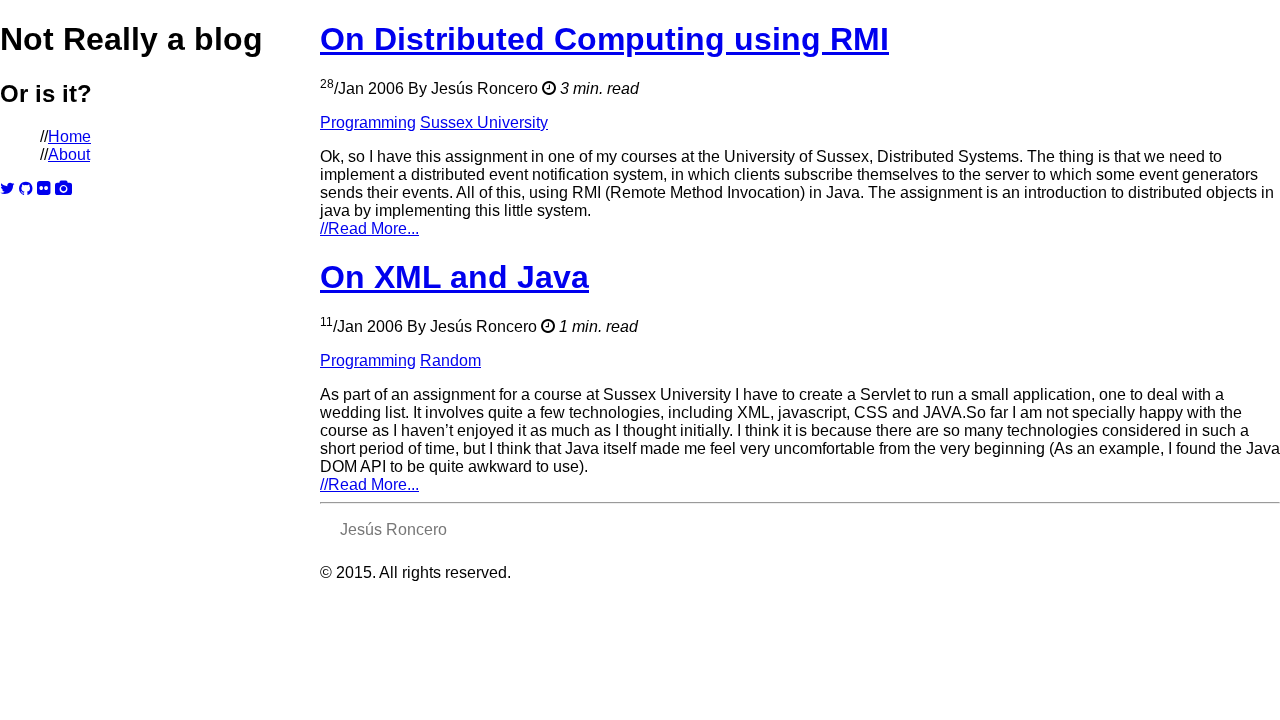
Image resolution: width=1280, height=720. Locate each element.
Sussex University (484, 122)
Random (450, 360)
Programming (368, 122)
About (69, 154)
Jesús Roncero (393, 529)
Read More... (369, 228)
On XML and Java (454, 277)
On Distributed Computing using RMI (604, 39)
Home (69, 136)
